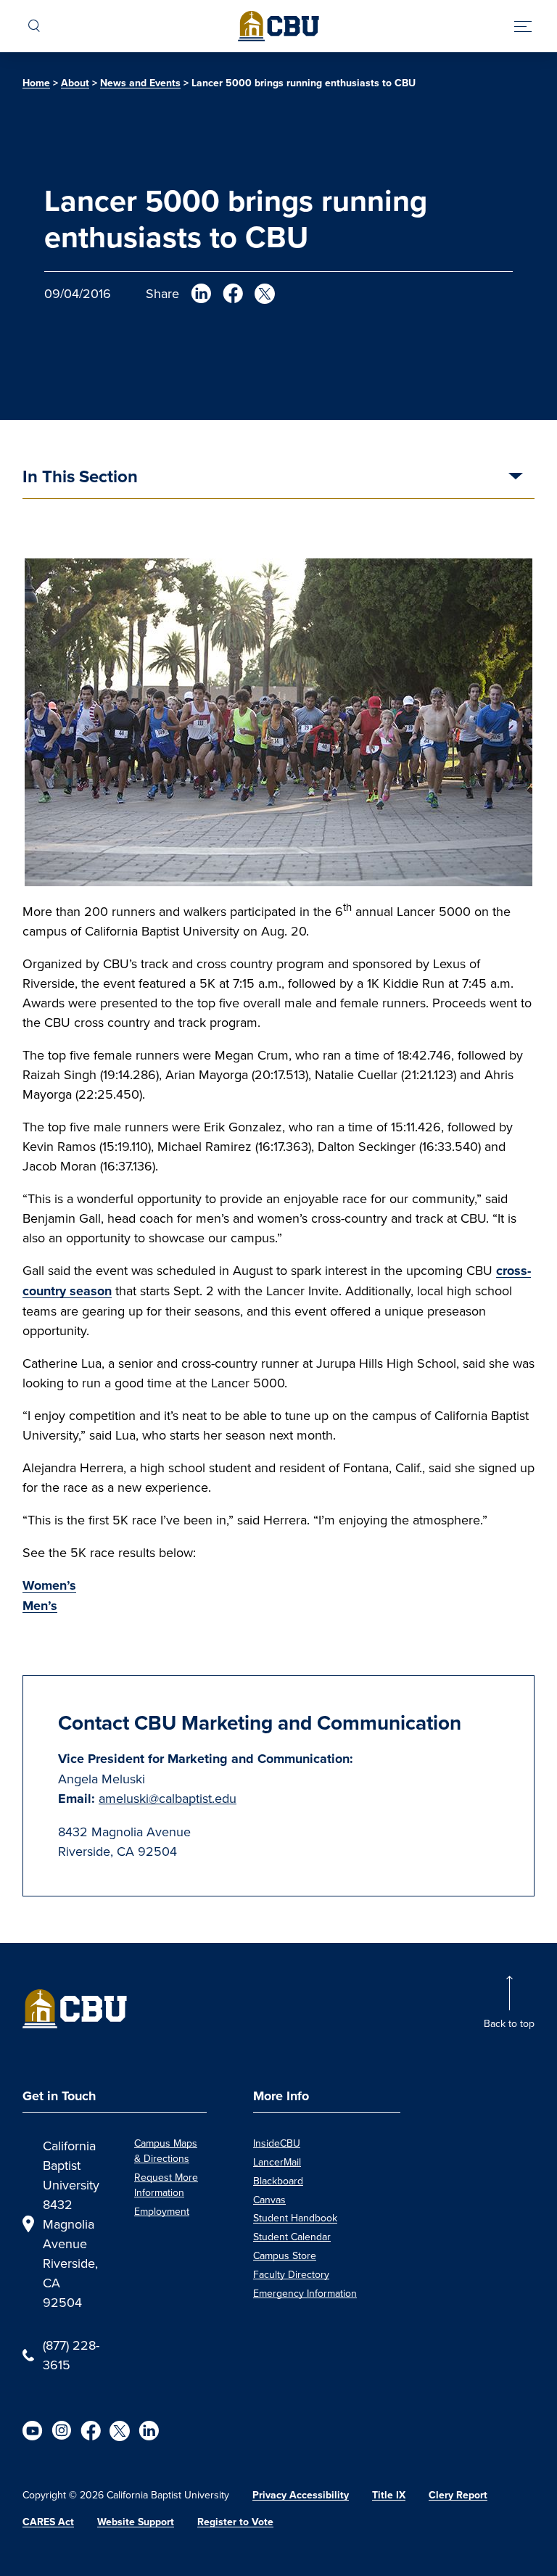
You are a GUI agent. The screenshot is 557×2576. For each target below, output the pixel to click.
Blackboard (278, 2181)
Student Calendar (292, 2237)
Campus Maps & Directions (166, 2151)
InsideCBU (277, 2143)
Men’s (40, 1606)
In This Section (80, 478)
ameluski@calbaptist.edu (168, 1798)
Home (36, 83)
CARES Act (48, 2522)
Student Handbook (295, 2218)
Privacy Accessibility (301, 2495)
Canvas (269, 2200)
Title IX (389, 2495)
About (75, 83)
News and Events (140, 83)
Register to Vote (235, 2522)
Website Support (136, 2522)
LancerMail (277, 2162)
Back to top (509, 2023)
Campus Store (285, 2255)
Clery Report (458, 2495)
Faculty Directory (291, 2274)
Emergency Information (305, 2293)
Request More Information (166, 2185)
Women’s (49, 1585)
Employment (162, 2211)
